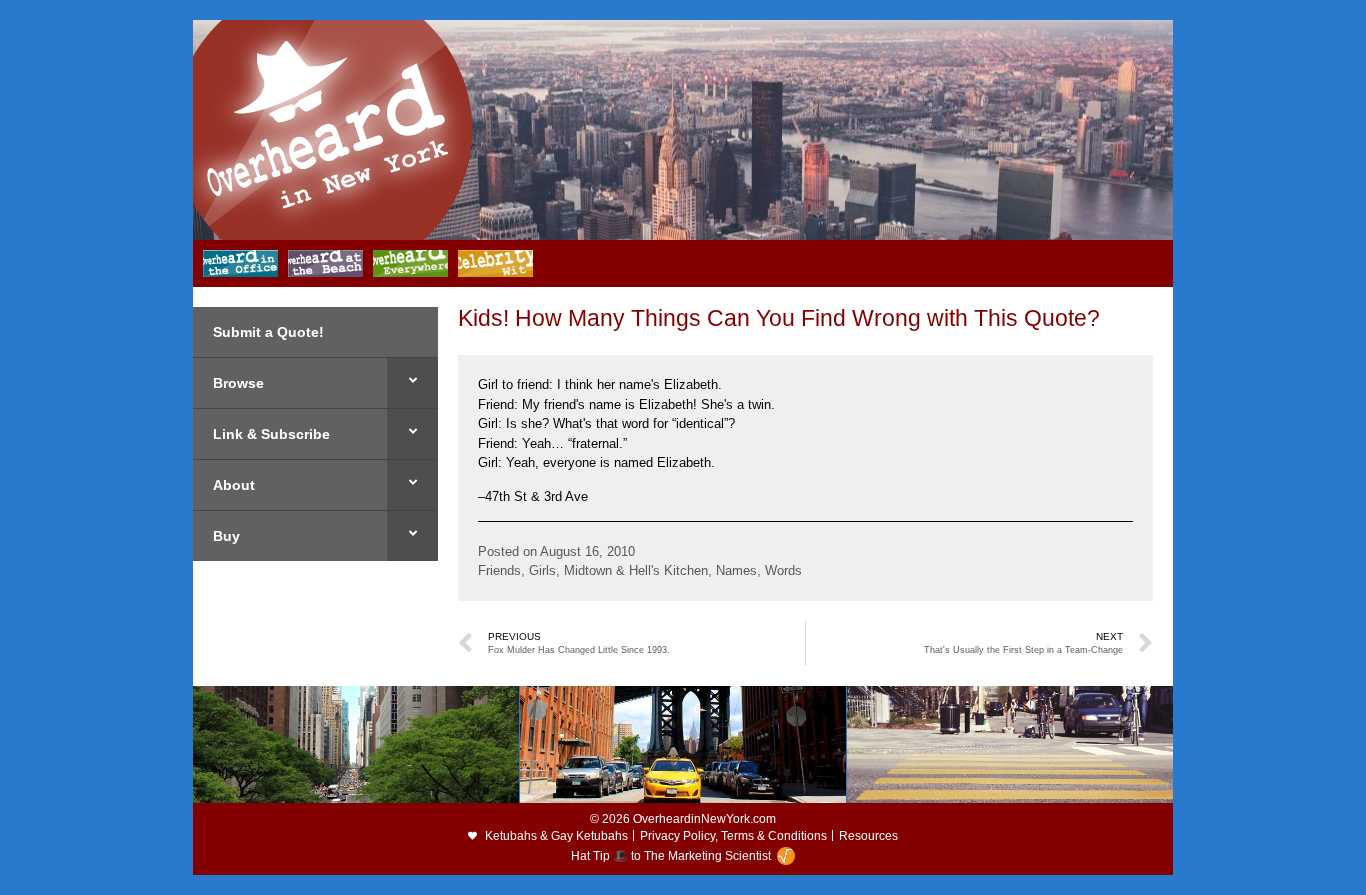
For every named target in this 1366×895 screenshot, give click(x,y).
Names (736, 570)
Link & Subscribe (271, 434)
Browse (238, 383)
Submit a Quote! (268, 332)
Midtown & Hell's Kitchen (636, 570)
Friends (499, 570)
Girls (542, 570)
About (234, 485)
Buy (226, 536)
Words (783, 570)
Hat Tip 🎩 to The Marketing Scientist (671, 856)
